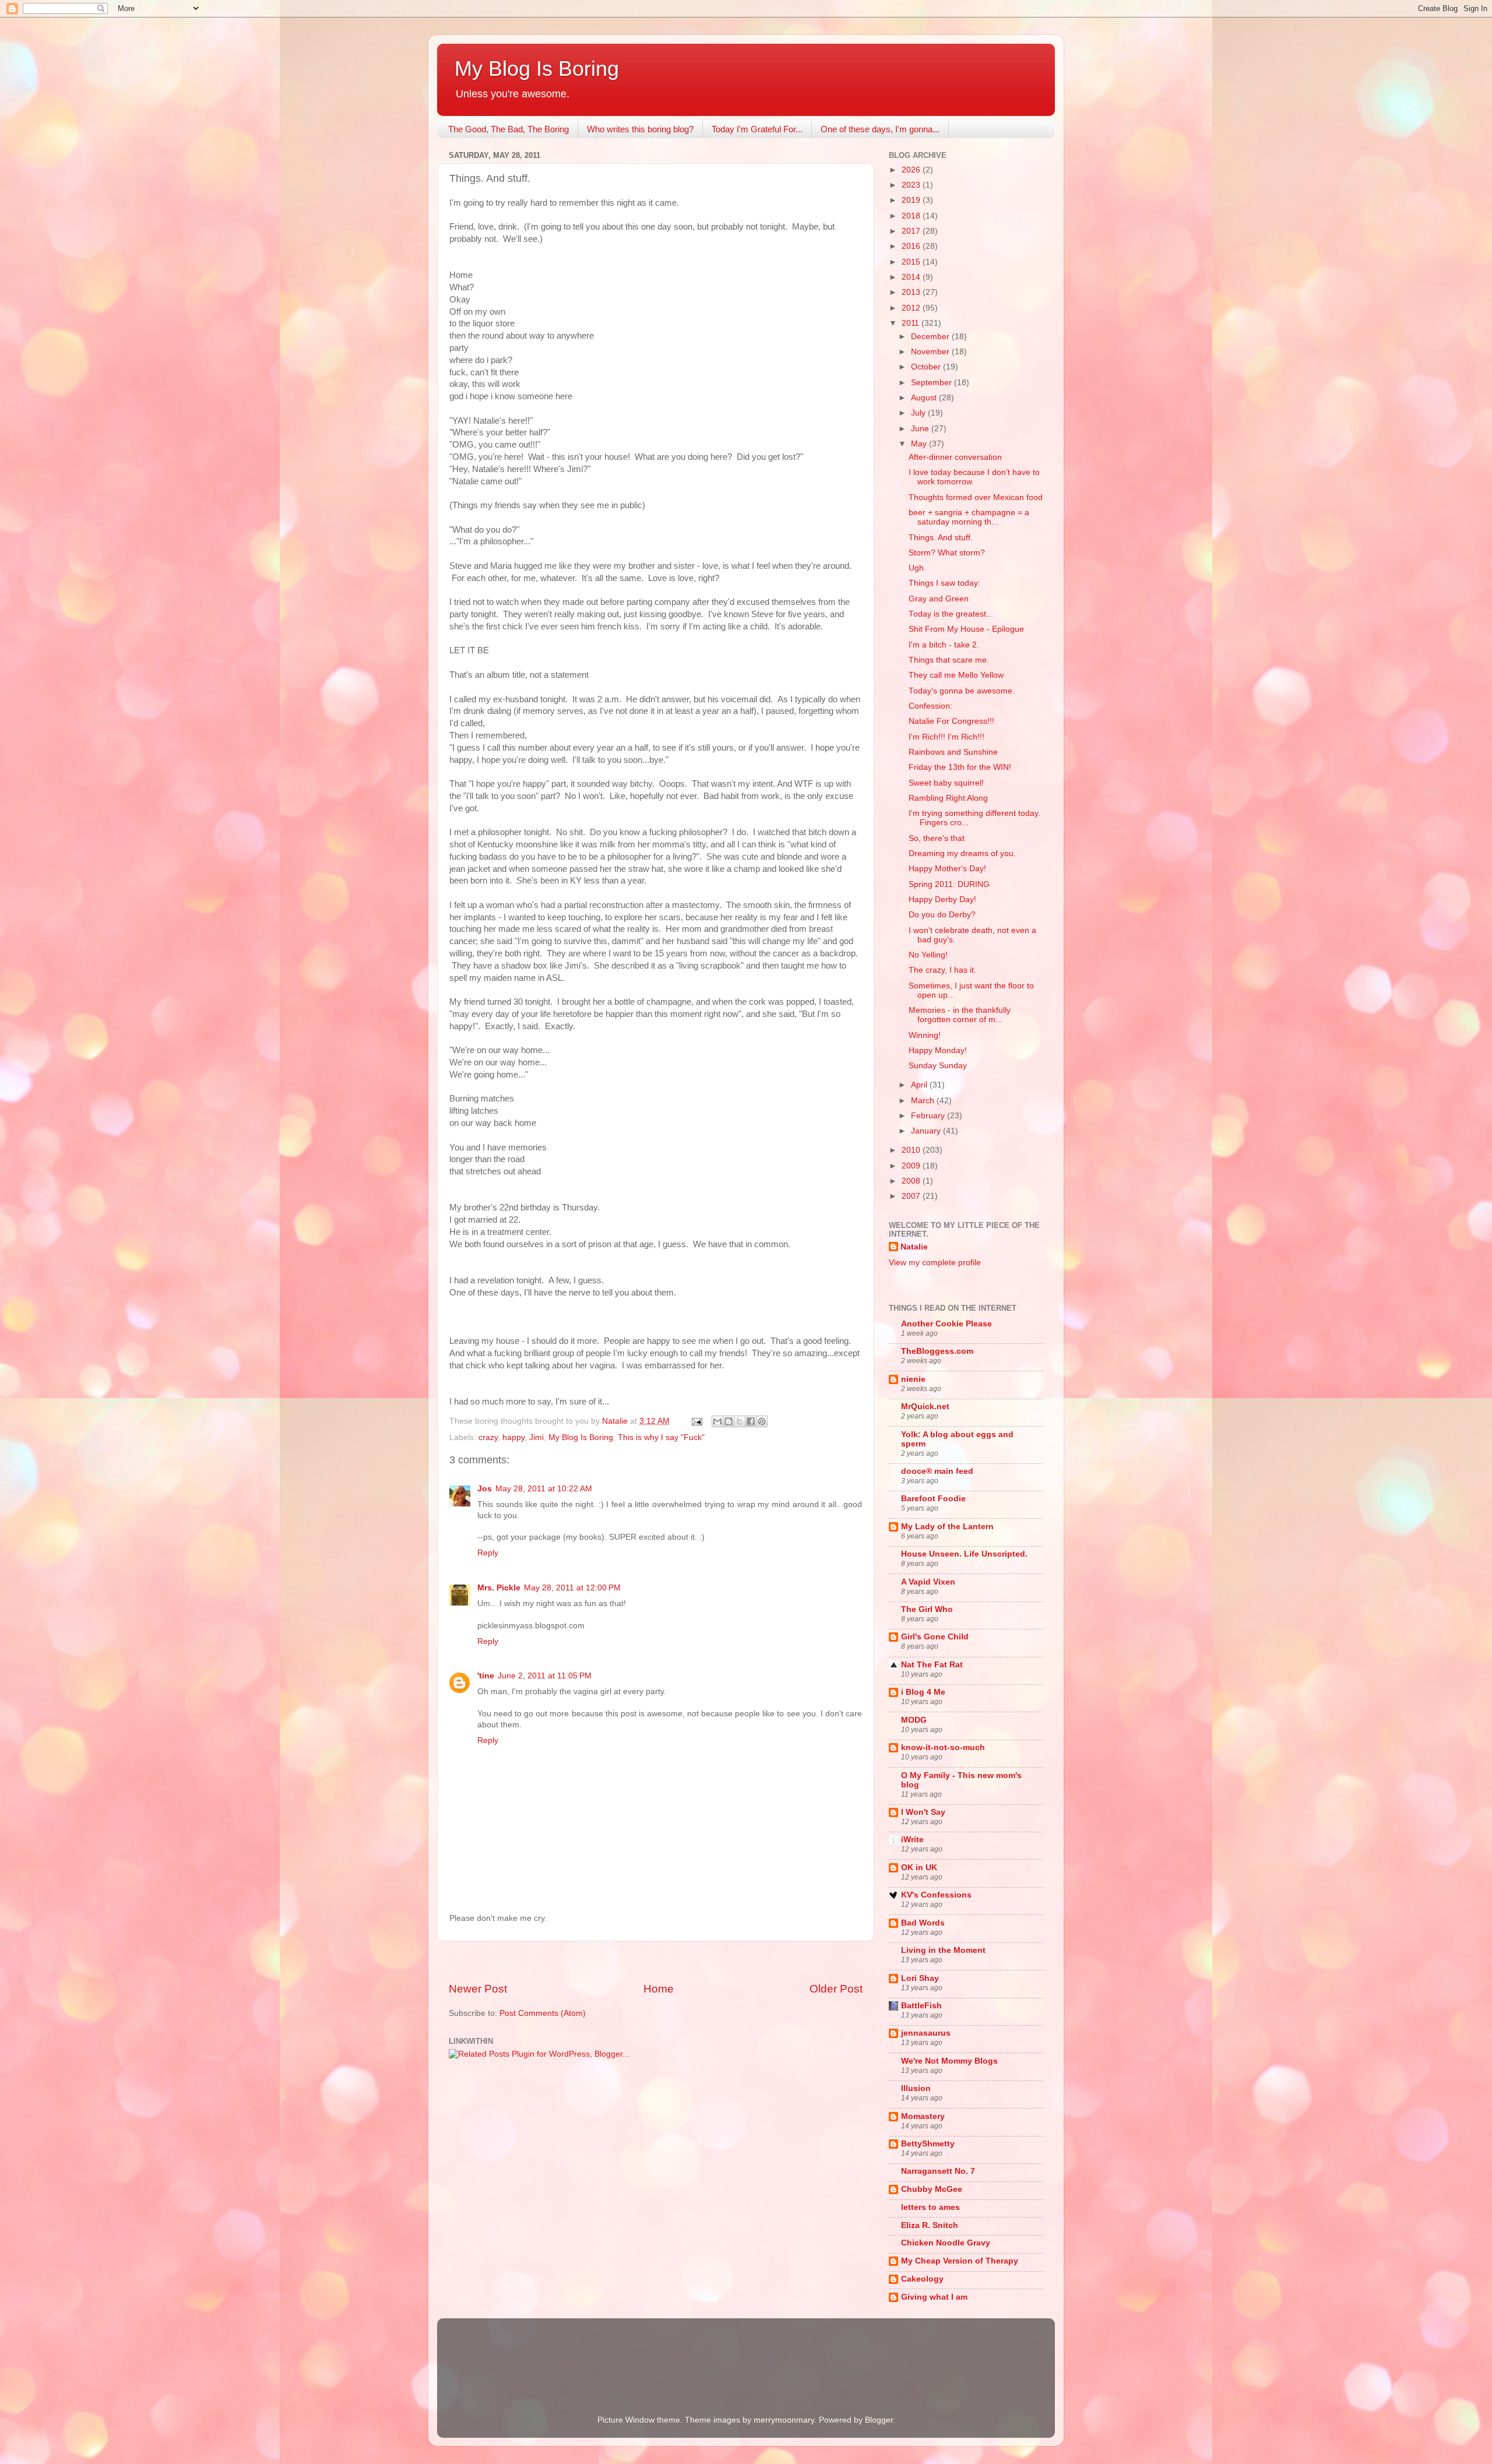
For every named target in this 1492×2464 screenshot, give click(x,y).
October (927, 367)
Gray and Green (939, 599)
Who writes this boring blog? (640, 129)
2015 (912, 262)
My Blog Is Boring (537, 68)
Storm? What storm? (947, 553)
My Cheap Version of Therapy (960, 2261)
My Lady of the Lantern (947, 1527)
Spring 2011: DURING (949, 884)
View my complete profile (935, 1263)
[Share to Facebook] (751, 1421)
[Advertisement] (656, 1961)
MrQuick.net (925, 1407)
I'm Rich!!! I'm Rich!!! (946, 737)
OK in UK (919, 1868)
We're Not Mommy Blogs (949, 2061)
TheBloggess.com (937, 1351)
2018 (912, 216)
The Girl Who (927, 1609)
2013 (912, 292)
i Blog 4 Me (923, 1692)
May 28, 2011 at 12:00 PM (572, 1588)
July (919, 413)
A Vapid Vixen (928, 1582)
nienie (913, 1379)
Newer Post (478, 1989)
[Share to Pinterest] (762, 1421)
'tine (486, 1676)
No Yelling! (928, 955)
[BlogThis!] (729, 1421)
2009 (912, 1166)
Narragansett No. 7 (938, 2171)
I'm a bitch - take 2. (944, 645)
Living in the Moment (943, 1950)
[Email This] (717, 1421)
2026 (912, 170)
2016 (912, 246)
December (931, 337)
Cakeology (922, 2279)
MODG (914, 1720)
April (920, 1085)
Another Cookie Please (946, 1324)
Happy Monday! (938, 1050)
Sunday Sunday (938, 1066)
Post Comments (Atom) (543, 2013)
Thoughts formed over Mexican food (976, 497)
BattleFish (921, 2006)
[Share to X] (740, 1421)
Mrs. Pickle (499, 1588)
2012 (912, 308)
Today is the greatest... (951, 614)
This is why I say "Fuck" (661, 1437)
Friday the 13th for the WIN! (960, 767)
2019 (912, 200)
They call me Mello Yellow (956, 675)
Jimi (536, 1437)
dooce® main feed (937, 1471)
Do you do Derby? (942, 915)
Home (659, 1989)
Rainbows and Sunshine (953, 752)
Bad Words (923, 1923)
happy (513, 1437)
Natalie (914, 1247)
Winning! (925, 1035)
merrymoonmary (784, 2420)
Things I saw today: (944, 583)
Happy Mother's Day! (947, 869)
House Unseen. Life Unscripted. (964, 1554)
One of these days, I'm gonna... (880, 129)
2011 (912, 323)
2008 (912, 1181)
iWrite (912, 1840)
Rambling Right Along (948, 798)
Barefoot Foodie (933, 1499)
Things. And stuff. (941, 538)
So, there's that (937, 838)
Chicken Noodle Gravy (946, 2243)
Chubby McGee (932, 2189)
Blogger (879, 2420)
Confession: (930, 706)
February (929, 1116)
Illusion (916, 2088)
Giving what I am (934, 2297)
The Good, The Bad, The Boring (509, 129)
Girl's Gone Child (935, 1637)
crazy (488, 1437)
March (924, 1101)
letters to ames (930, 2207)
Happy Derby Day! (942, 900)
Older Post (836, 1989)
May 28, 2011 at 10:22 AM (544, 1489)
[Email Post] (696, 1421)
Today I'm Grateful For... (757, 129)
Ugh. (917, 568)
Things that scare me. (949, 660)
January (927, 1131)
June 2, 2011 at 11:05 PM (545, 1676)
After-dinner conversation (955, 457)
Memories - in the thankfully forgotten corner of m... (960, 1015)
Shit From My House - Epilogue (966, 629)
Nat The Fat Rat (932, 1665)
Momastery (923, 2116)
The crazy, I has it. (942, 970)
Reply (488, 1553)
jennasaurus (926, 2033)
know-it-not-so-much (943, 1747)
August (925, 398)
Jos (485, 1489)
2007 (912, 1196)
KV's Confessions (936, 1895)
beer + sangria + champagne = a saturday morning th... (969, 517)
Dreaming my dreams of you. (962, 853)
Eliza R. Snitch (930, 2225)
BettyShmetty (928, 2144)
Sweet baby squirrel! (946, 783)
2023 (912, 185)
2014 (912, 277)
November (931, 352)
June (921, 429)
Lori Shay (920, 1978)
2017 (912, 231)
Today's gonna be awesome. (962, 691)
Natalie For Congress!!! (951, 721)
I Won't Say (923, 1812)
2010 (912, 1150)
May (920, 444)
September (932, 383)
